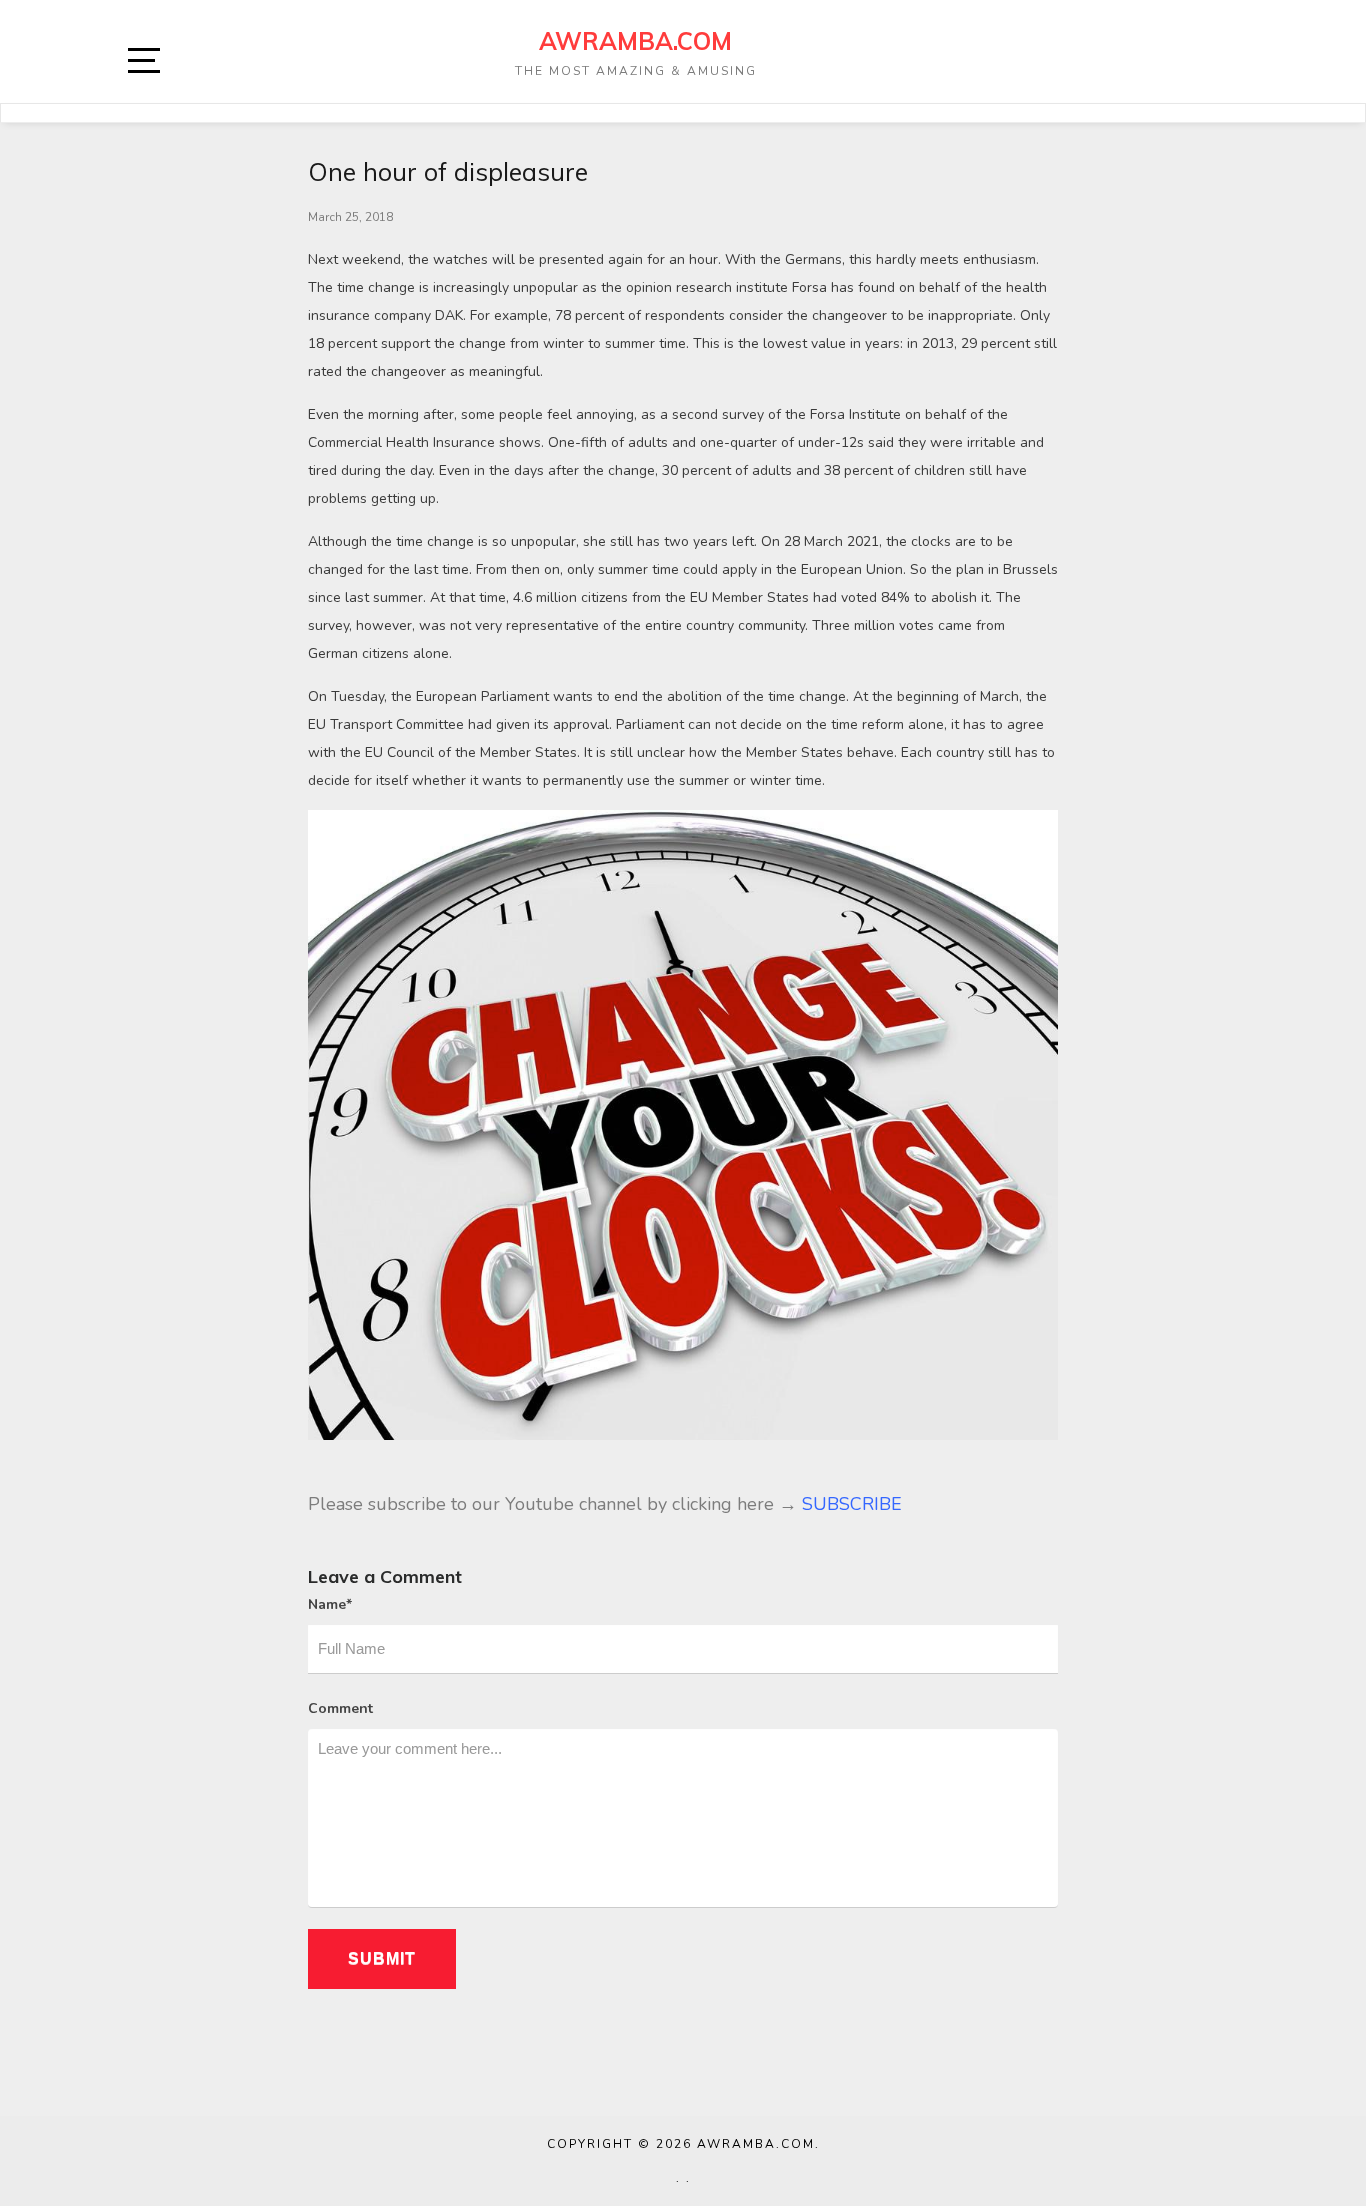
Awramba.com (635, 41)
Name (330, 1604)
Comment (340, 1708)
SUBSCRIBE (852, 1504)
